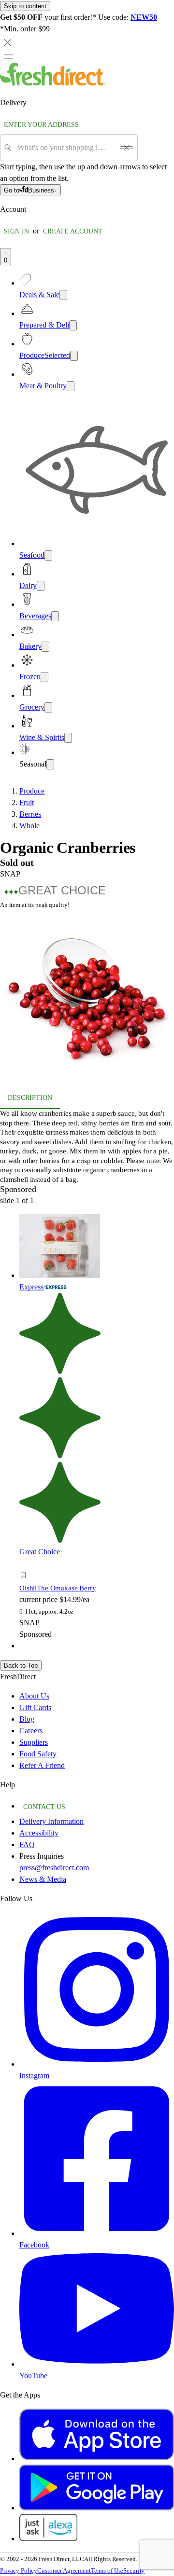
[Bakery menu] (45, 647)
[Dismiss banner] (8, 42)
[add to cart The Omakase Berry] (26, 1564)
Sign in (16, 231)
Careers (31, 1731)
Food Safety (38, 1754)
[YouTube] (97, 2364)
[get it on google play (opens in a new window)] (97, 2508)
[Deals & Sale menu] (63, 295)
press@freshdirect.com (54, 1868)
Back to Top (21, 1665)
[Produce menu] (74, 356)
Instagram (34, 2076)
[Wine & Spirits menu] (68, 738)
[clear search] (127, 148)
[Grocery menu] (48, 707)
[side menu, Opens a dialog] (9, 56)
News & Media (43, 1879)
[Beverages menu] (55, 616)
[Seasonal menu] (50, 764)
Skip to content (25, 6)
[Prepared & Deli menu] (73, 325)
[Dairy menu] (41, 586)
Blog (27, 1719)
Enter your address (41, 125)
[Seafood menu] (48, 555)
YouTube (33, 2376)
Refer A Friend (42, 1765)
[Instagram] (97, 2064)
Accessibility (39, 1833)
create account (73, 231)
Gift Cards (35, 1707)
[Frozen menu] (44, 677)
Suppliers (34, 1742)
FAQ (27, 1844)
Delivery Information (51, 1821)
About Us (34, 1696)
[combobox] (65, 148)
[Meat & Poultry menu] (71, 386)
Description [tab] (30, 1098)
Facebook (34, 2245)
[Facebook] (97, 2233)
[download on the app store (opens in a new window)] (97, 2459)
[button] (87, 997)
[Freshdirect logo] (53, 83)
